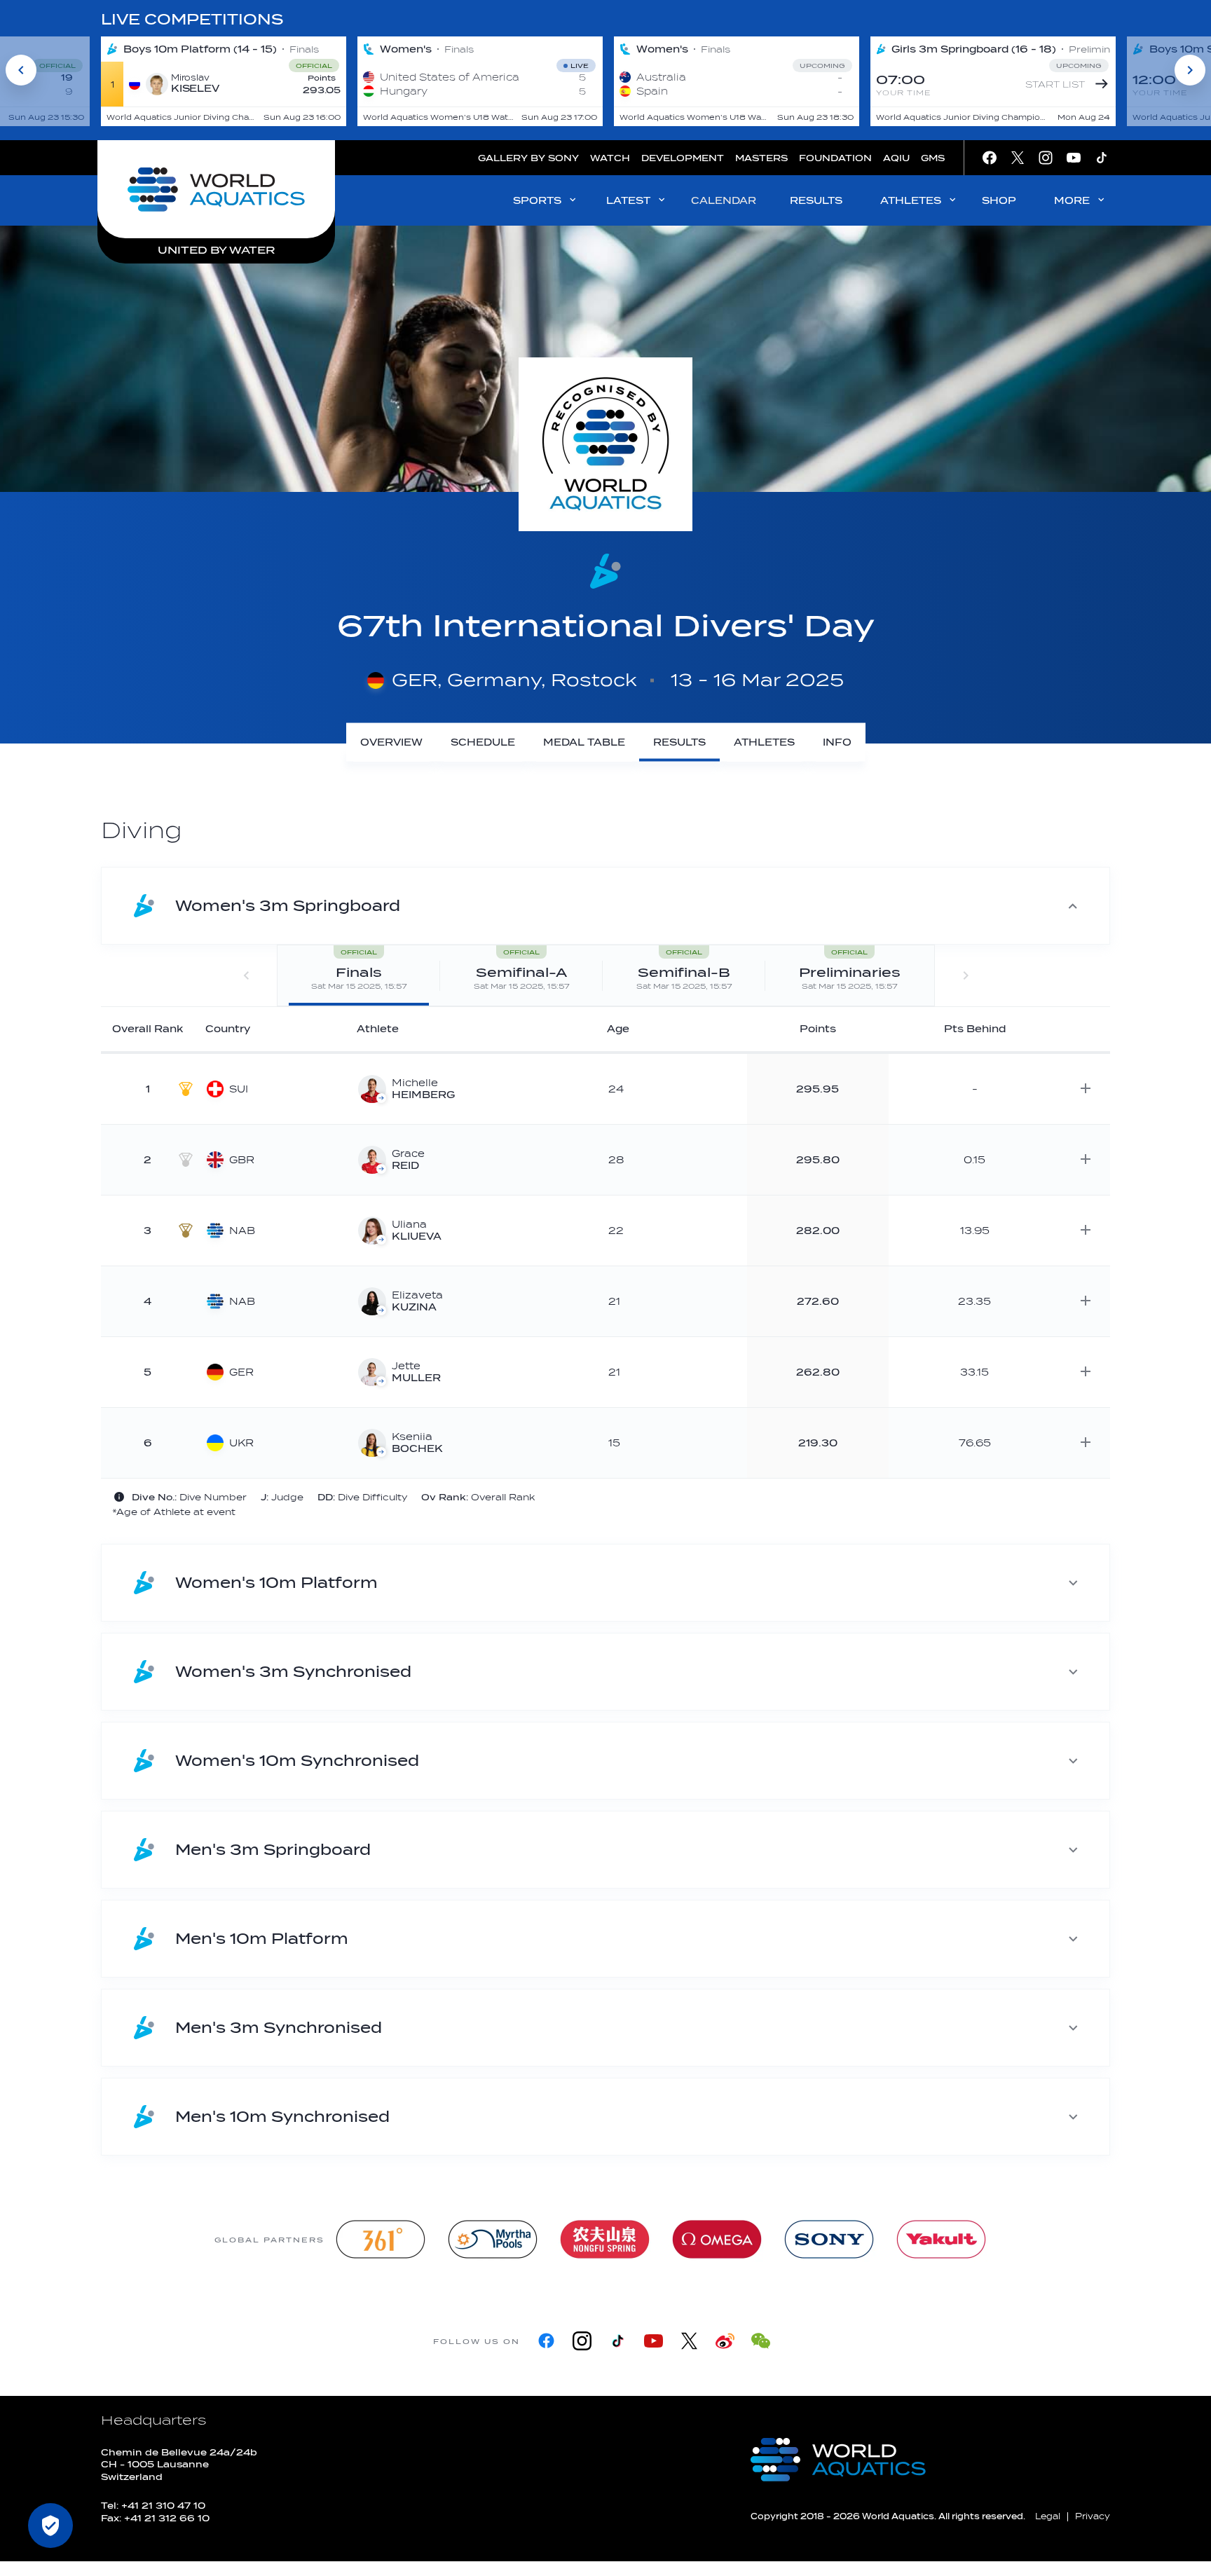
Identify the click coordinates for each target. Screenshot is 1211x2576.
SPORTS (537, 201)
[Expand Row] (1086, 1088)
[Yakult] (941, 2239)
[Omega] (717, 2239)
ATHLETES (911, 201)
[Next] (1190, 70)
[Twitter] (689, 2341)
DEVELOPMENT (683, 158)
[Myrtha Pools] (493, 2239)
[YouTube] (654, 2341)
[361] (381, 2239)
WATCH (610, 158)
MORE (1072, 201)
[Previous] (21, 70)
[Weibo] (725, 2341)
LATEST (628, 201)
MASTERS (761, 158)
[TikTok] (618, 2341)
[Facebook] (546, 2341)
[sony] (829, 2239)
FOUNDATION (835, 158)
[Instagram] (582, 2341)
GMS (933, 158)
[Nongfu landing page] (605, 2239)
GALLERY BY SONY (528, 158)
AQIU (896, 158)
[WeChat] (761, 2341)
